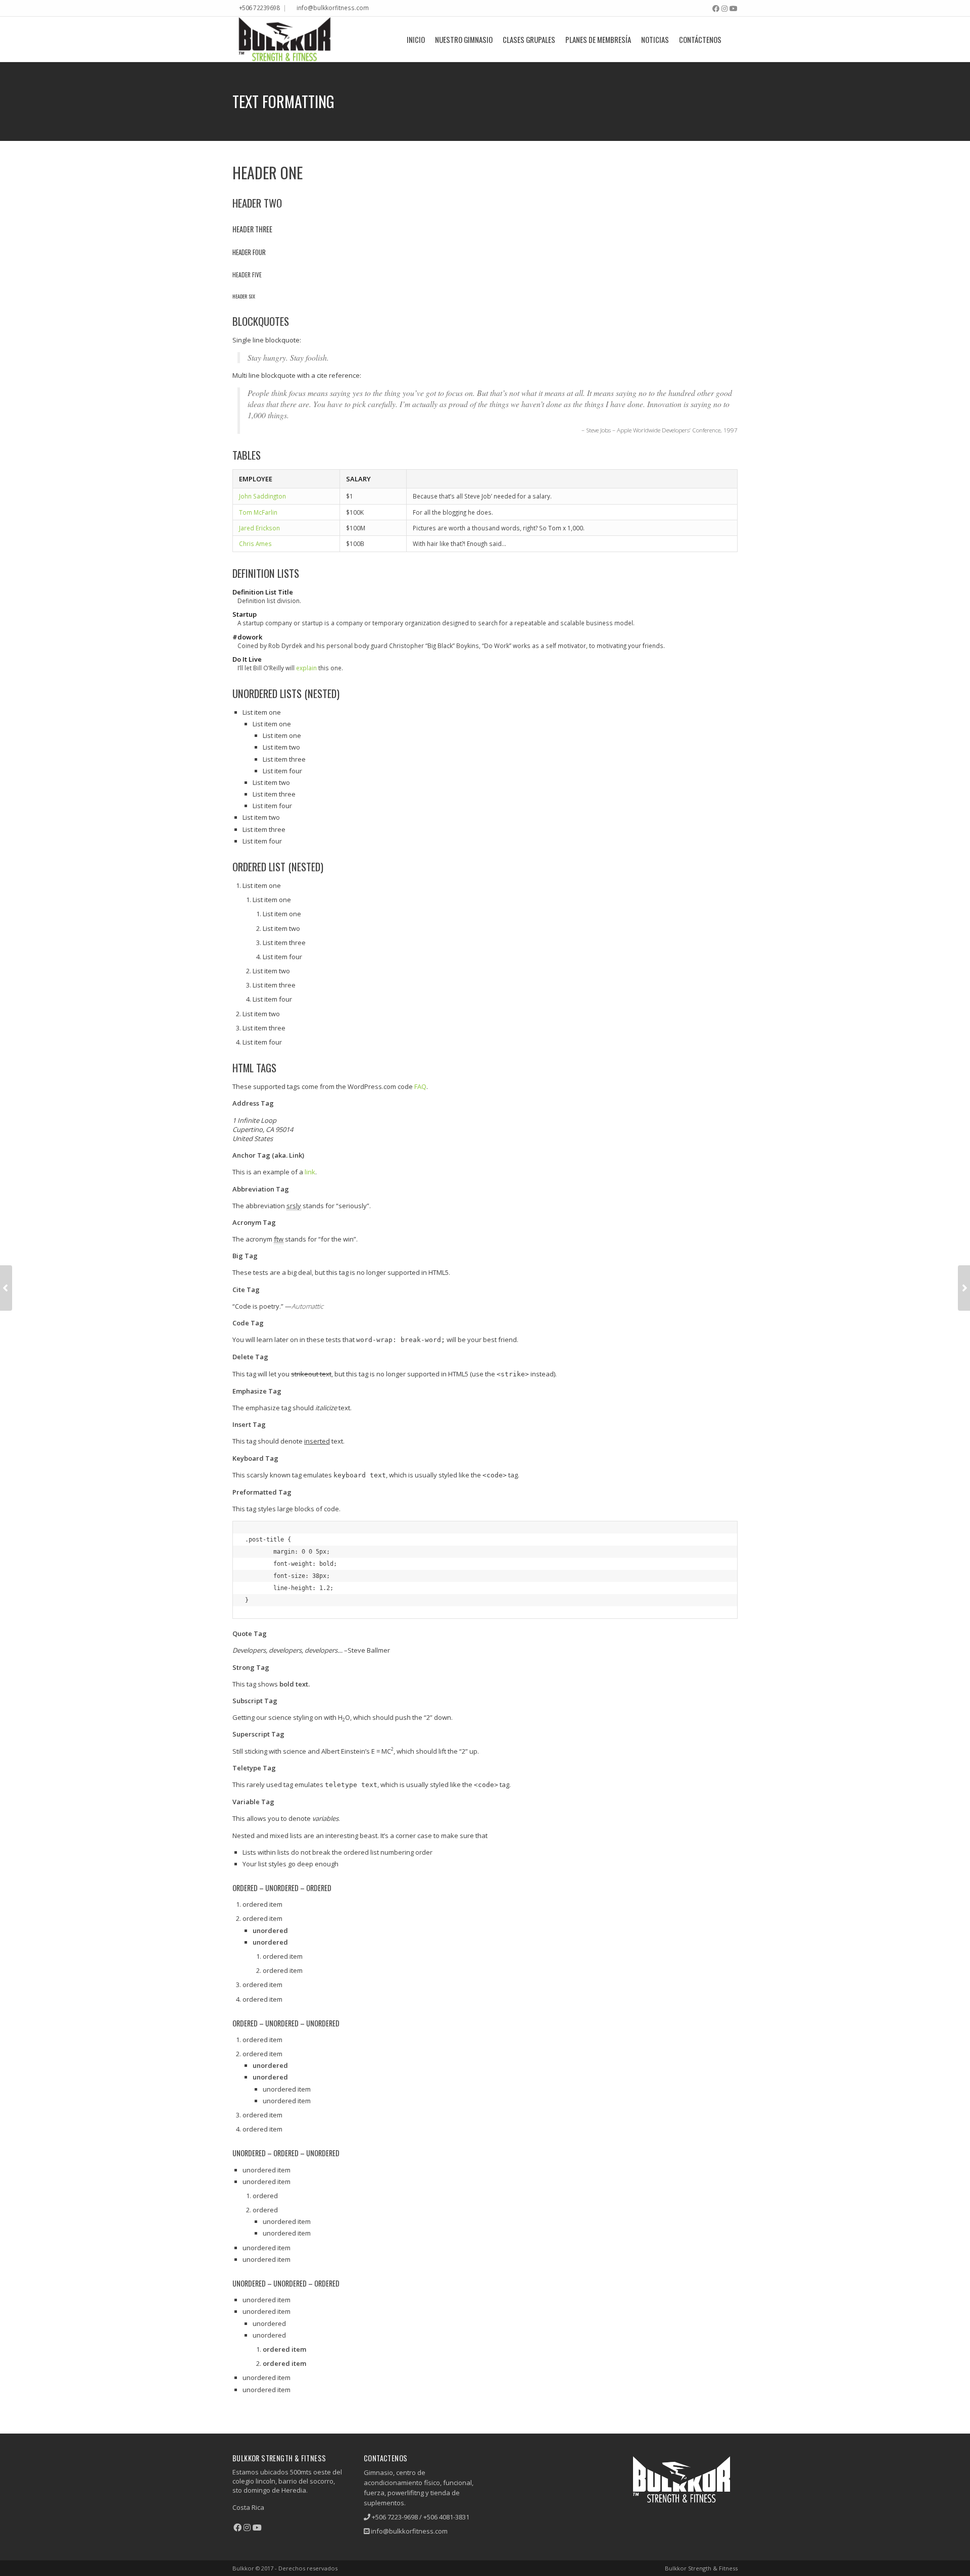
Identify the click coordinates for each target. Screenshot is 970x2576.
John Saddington (262, 496)
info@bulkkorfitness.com (333, 8)
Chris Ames (255, 543)
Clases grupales (529, 39)
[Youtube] (734, 9)
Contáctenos (700, 39)
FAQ (420, 1086)
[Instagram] (724, 9)
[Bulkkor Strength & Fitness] (284, 39)
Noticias (655, 39)
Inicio (416, 39)
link (310, 1172)
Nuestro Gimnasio (464, 39)
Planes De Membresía (598, 39)
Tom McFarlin (258, 512)
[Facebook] (716, 9)
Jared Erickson (259, 528)
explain (306, 668)
